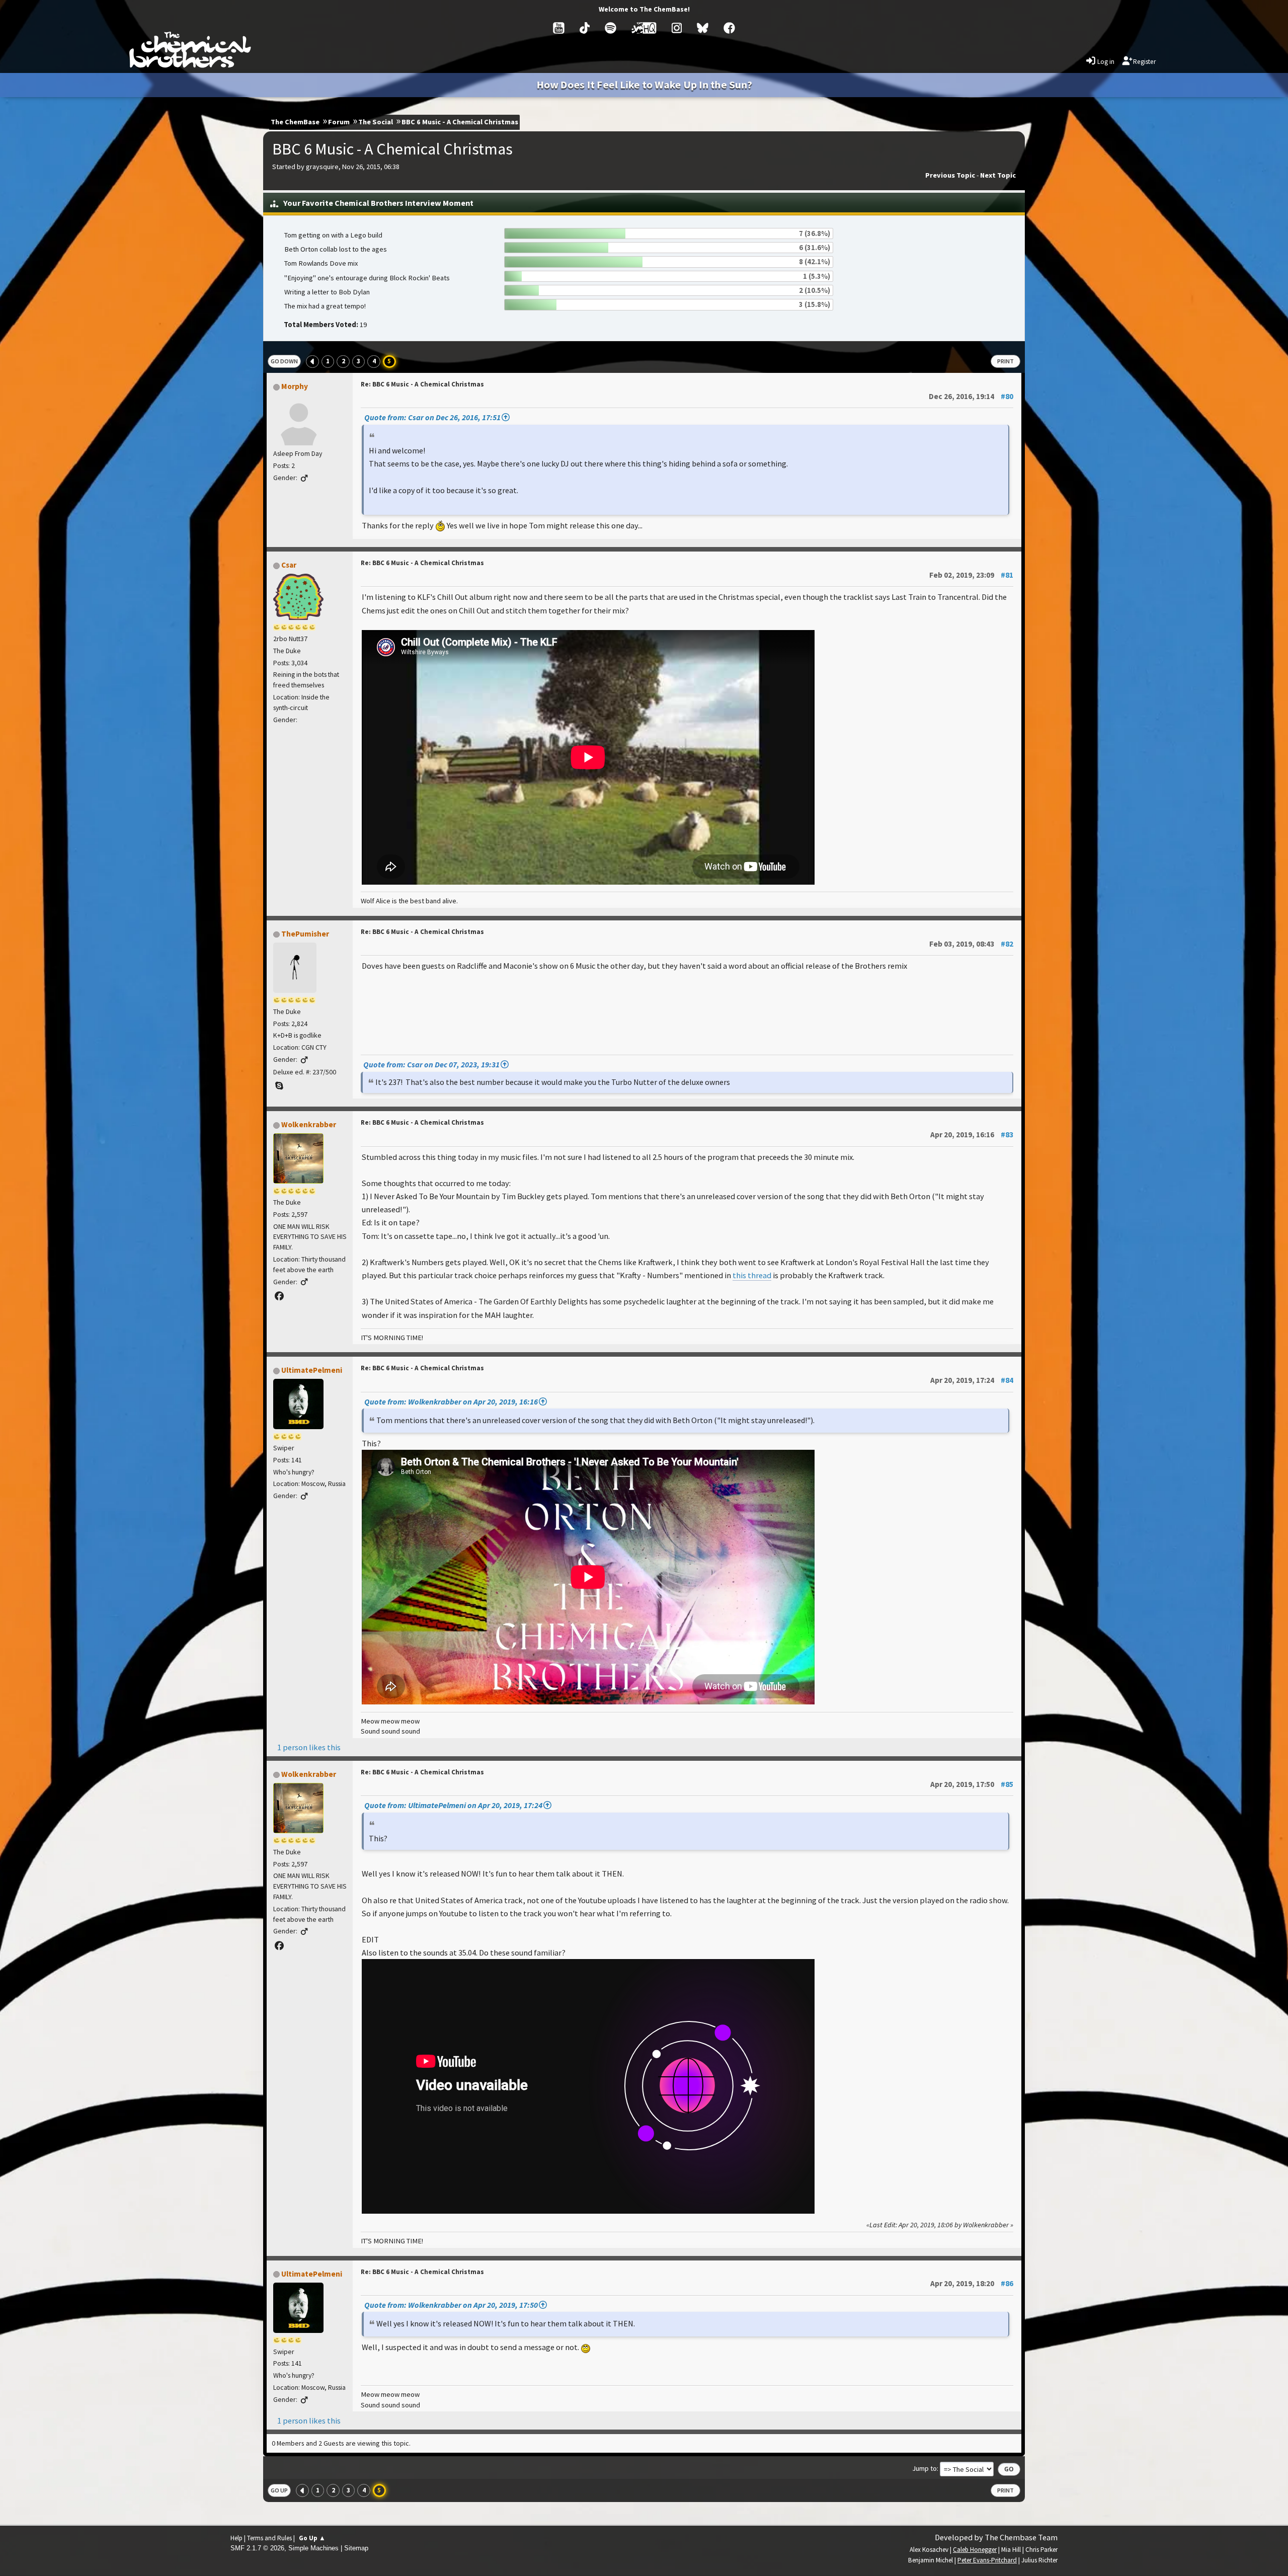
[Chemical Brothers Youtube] (559, 28)
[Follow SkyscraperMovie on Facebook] (279, 1296)
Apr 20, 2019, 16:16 (972, 1135)
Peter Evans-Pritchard (987, 2560)
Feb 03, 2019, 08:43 (971, 944)
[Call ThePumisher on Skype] (279, 1086)
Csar (289, 565)
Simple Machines (313, 2548)
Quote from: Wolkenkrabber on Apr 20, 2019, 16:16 (451, 1401)
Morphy (295, 386)
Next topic (998, 175)
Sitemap (356, 2548)
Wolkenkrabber (309, 1124)
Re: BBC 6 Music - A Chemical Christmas (422, 384)
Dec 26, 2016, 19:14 (971, 396)
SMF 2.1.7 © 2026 (257, 2548)
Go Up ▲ (312, 2538)
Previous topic (950, 175)
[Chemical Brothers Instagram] (677, 28)
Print (1005, 361)
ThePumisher (305, 934)
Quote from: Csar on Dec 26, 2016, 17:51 (432, 417)
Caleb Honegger (975, 2550)
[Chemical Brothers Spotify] (611, 28)
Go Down (284, 361)
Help (236, 2538)
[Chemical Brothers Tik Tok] (585, 28)
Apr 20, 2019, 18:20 (972, 2283)
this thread (752, 1275)
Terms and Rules (269, 2538)
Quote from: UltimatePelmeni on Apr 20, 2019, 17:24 (453, 1805)
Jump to (924, 2468)
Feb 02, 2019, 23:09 (971, 575)
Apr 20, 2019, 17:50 (972, 1784)
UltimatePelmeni (312, 1370)
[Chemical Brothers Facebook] (729, 28)
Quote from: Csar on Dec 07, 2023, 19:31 (431, 1064)
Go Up (279, 2490)
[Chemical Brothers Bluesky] (703, 28)
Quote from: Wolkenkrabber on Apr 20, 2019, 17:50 (451, 2305)
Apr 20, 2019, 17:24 (972, 1380)
